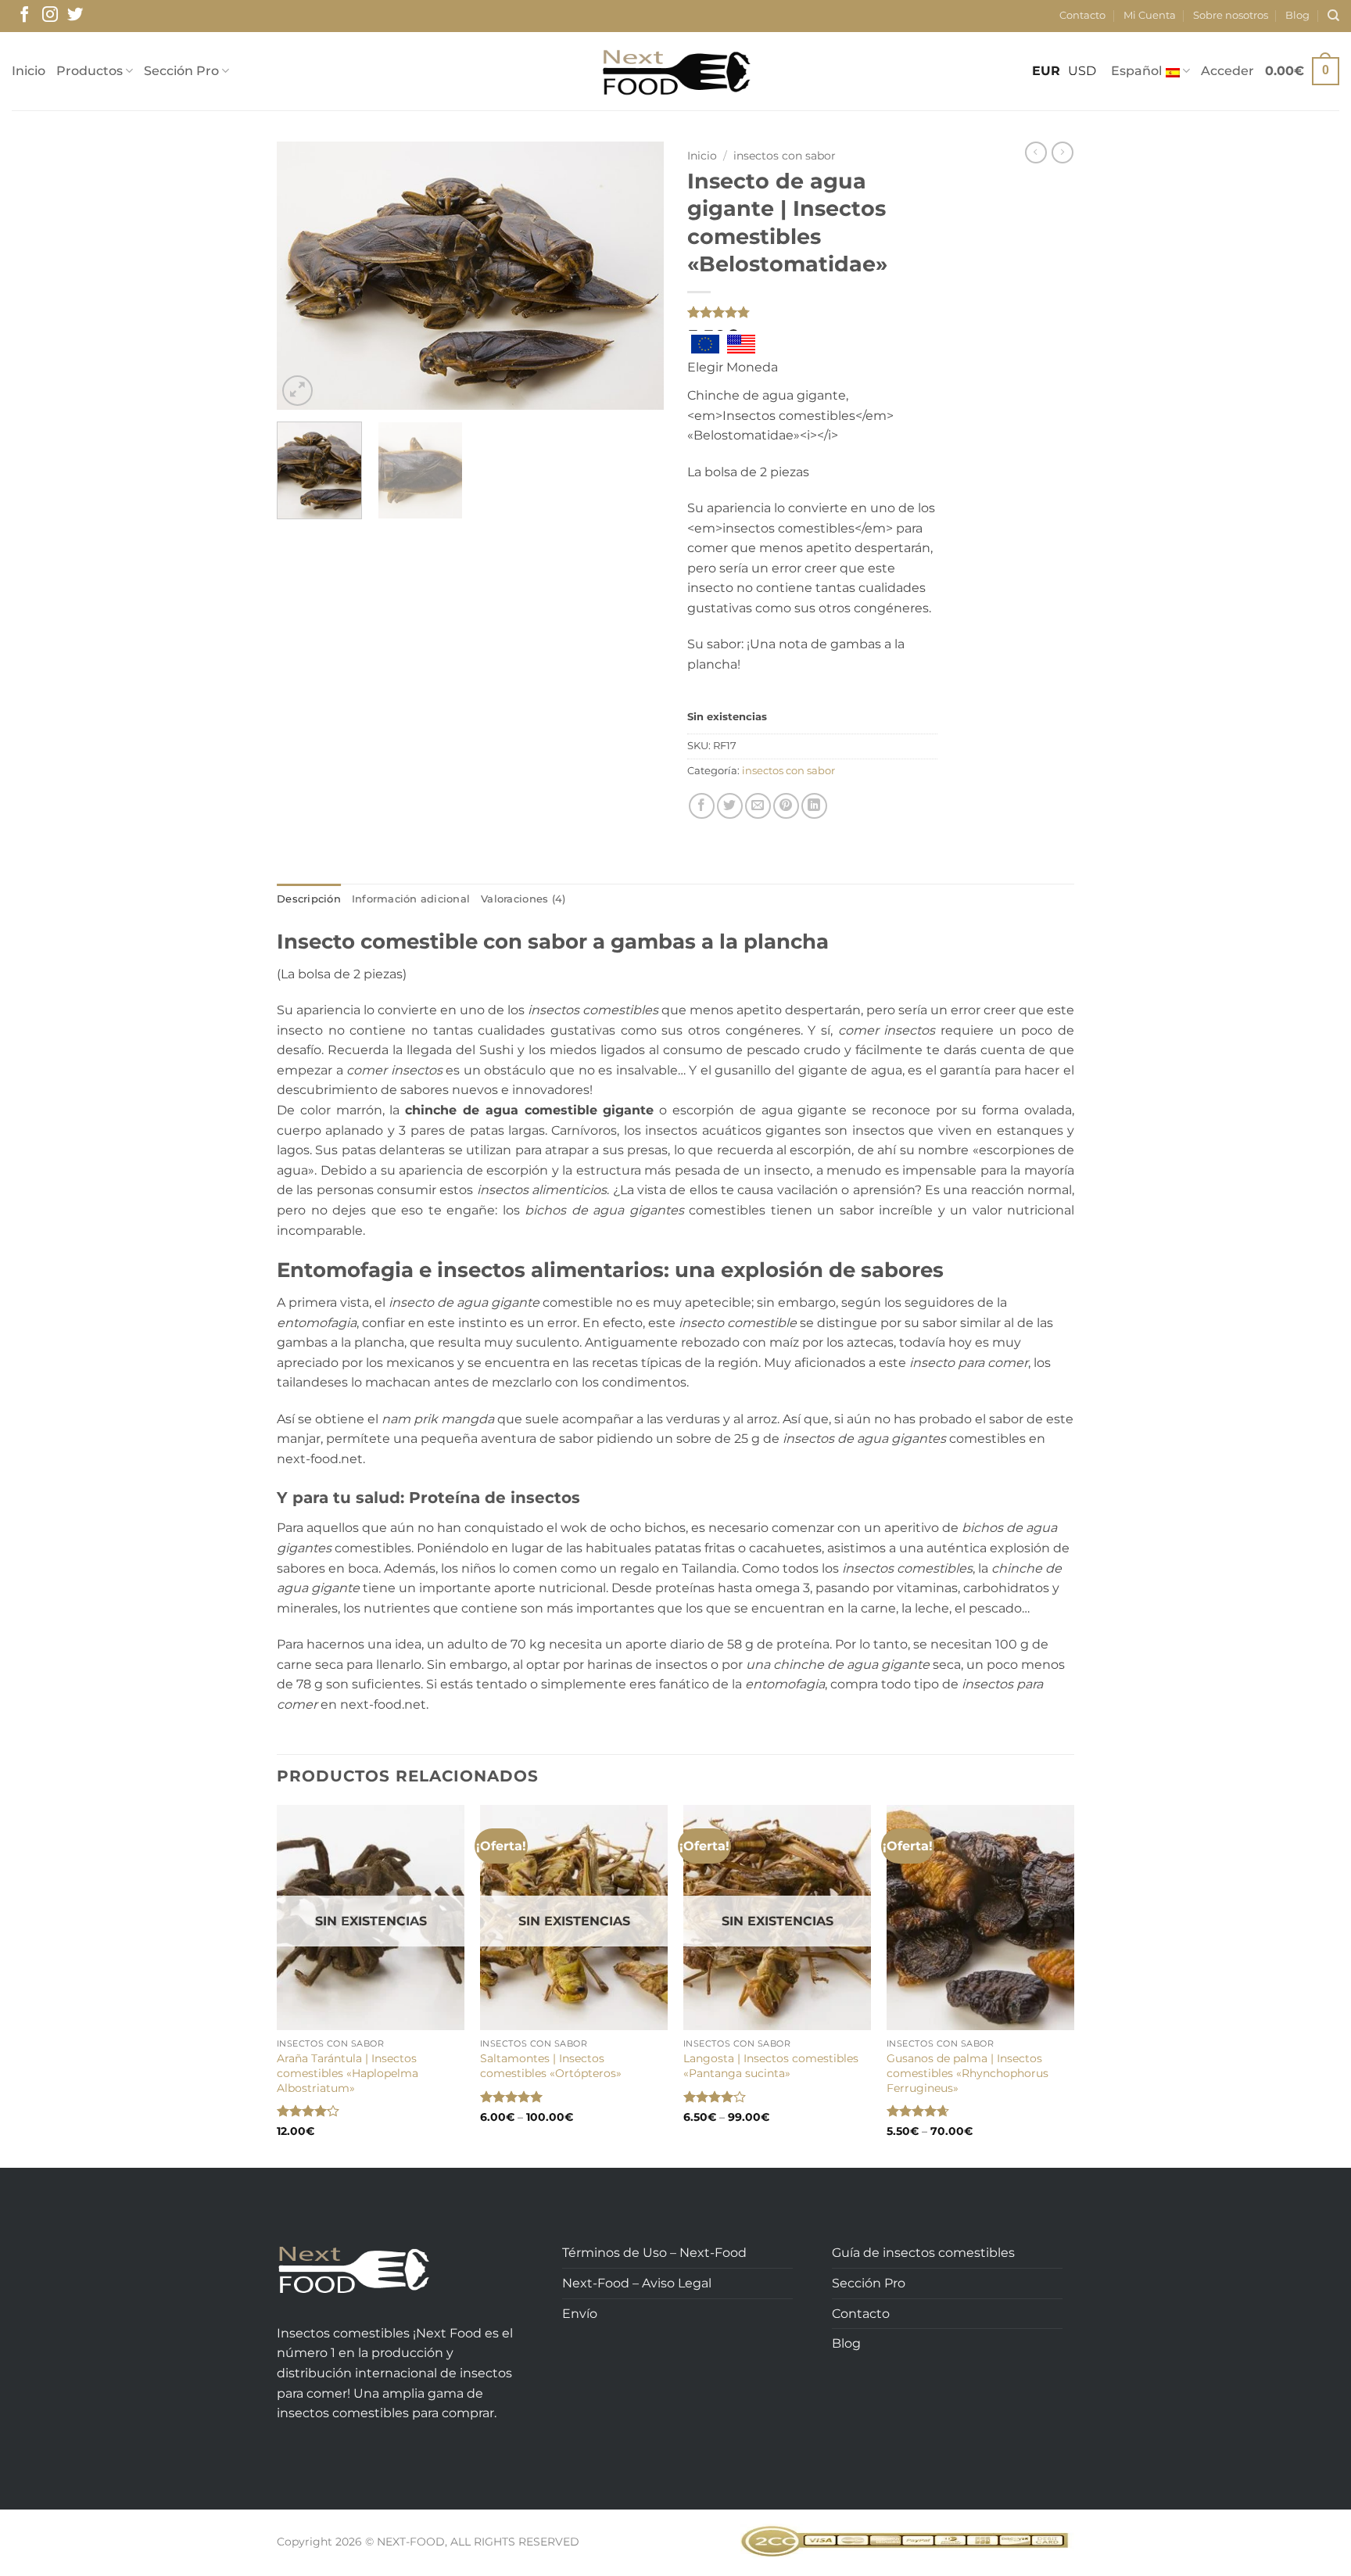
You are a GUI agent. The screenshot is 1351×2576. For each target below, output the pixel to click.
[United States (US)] (741, 344)
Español (1136, 71)
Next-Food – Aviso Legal (637, 2283)
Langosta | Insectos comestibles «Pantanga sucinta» (771, 2066)
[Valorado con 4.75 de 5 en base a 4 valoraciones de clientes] (812, 312)
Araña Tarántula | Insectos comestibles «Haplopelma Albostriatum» (348, 2073)
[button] (1227, 71)
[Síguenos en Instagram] (50, 16)
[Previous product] (1063, 152)
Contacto (1082, 15)
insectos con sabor (785, 156)
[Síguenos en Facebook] (24, 16)
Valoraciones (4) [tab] (523, 899)
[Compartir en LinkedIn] (814, 806)
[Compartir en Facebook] (702, 806)
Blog (1297, 15)
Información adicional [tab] (411, 899)
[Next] (636, 276)
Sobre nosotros (1231, 15)
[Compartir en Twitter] (730, 806)
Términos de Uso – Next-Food (654, 2253)
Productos (90, 71)
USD (1082, 71)
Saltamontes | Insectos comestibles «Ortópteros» (551, 2066)
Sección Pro (181, 71)
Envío (580, 2314)
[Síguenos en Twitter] (75, 16)
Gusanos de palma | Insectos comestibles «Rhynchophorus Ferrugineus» (968, 2073)
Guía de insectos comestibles (923, 2253)
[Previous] (304, 276)
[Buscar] (1333, 16)
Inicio (29, 71)
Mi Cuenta (1150, 15)
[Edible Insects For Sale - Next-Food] (676, 72)
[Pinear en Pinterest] (786, 806)
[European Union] (705, 344)
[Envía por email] (758, 806)
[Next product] (1036, 152)
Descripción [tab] (309, 899)
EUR (1046, 71)
